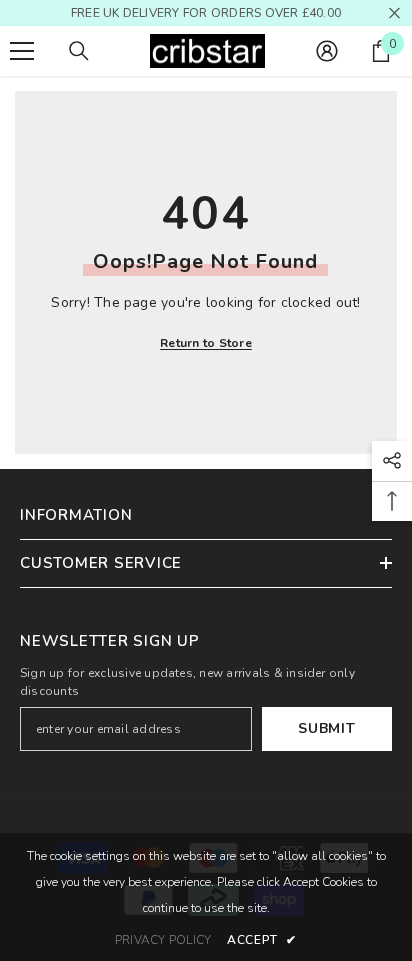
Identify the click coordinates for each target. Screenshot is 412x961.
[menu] (22, 51)
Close (394, 13)
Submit (326, 728)
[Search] (79, 51)
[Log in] (327, 51)
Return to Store (206, 343)
